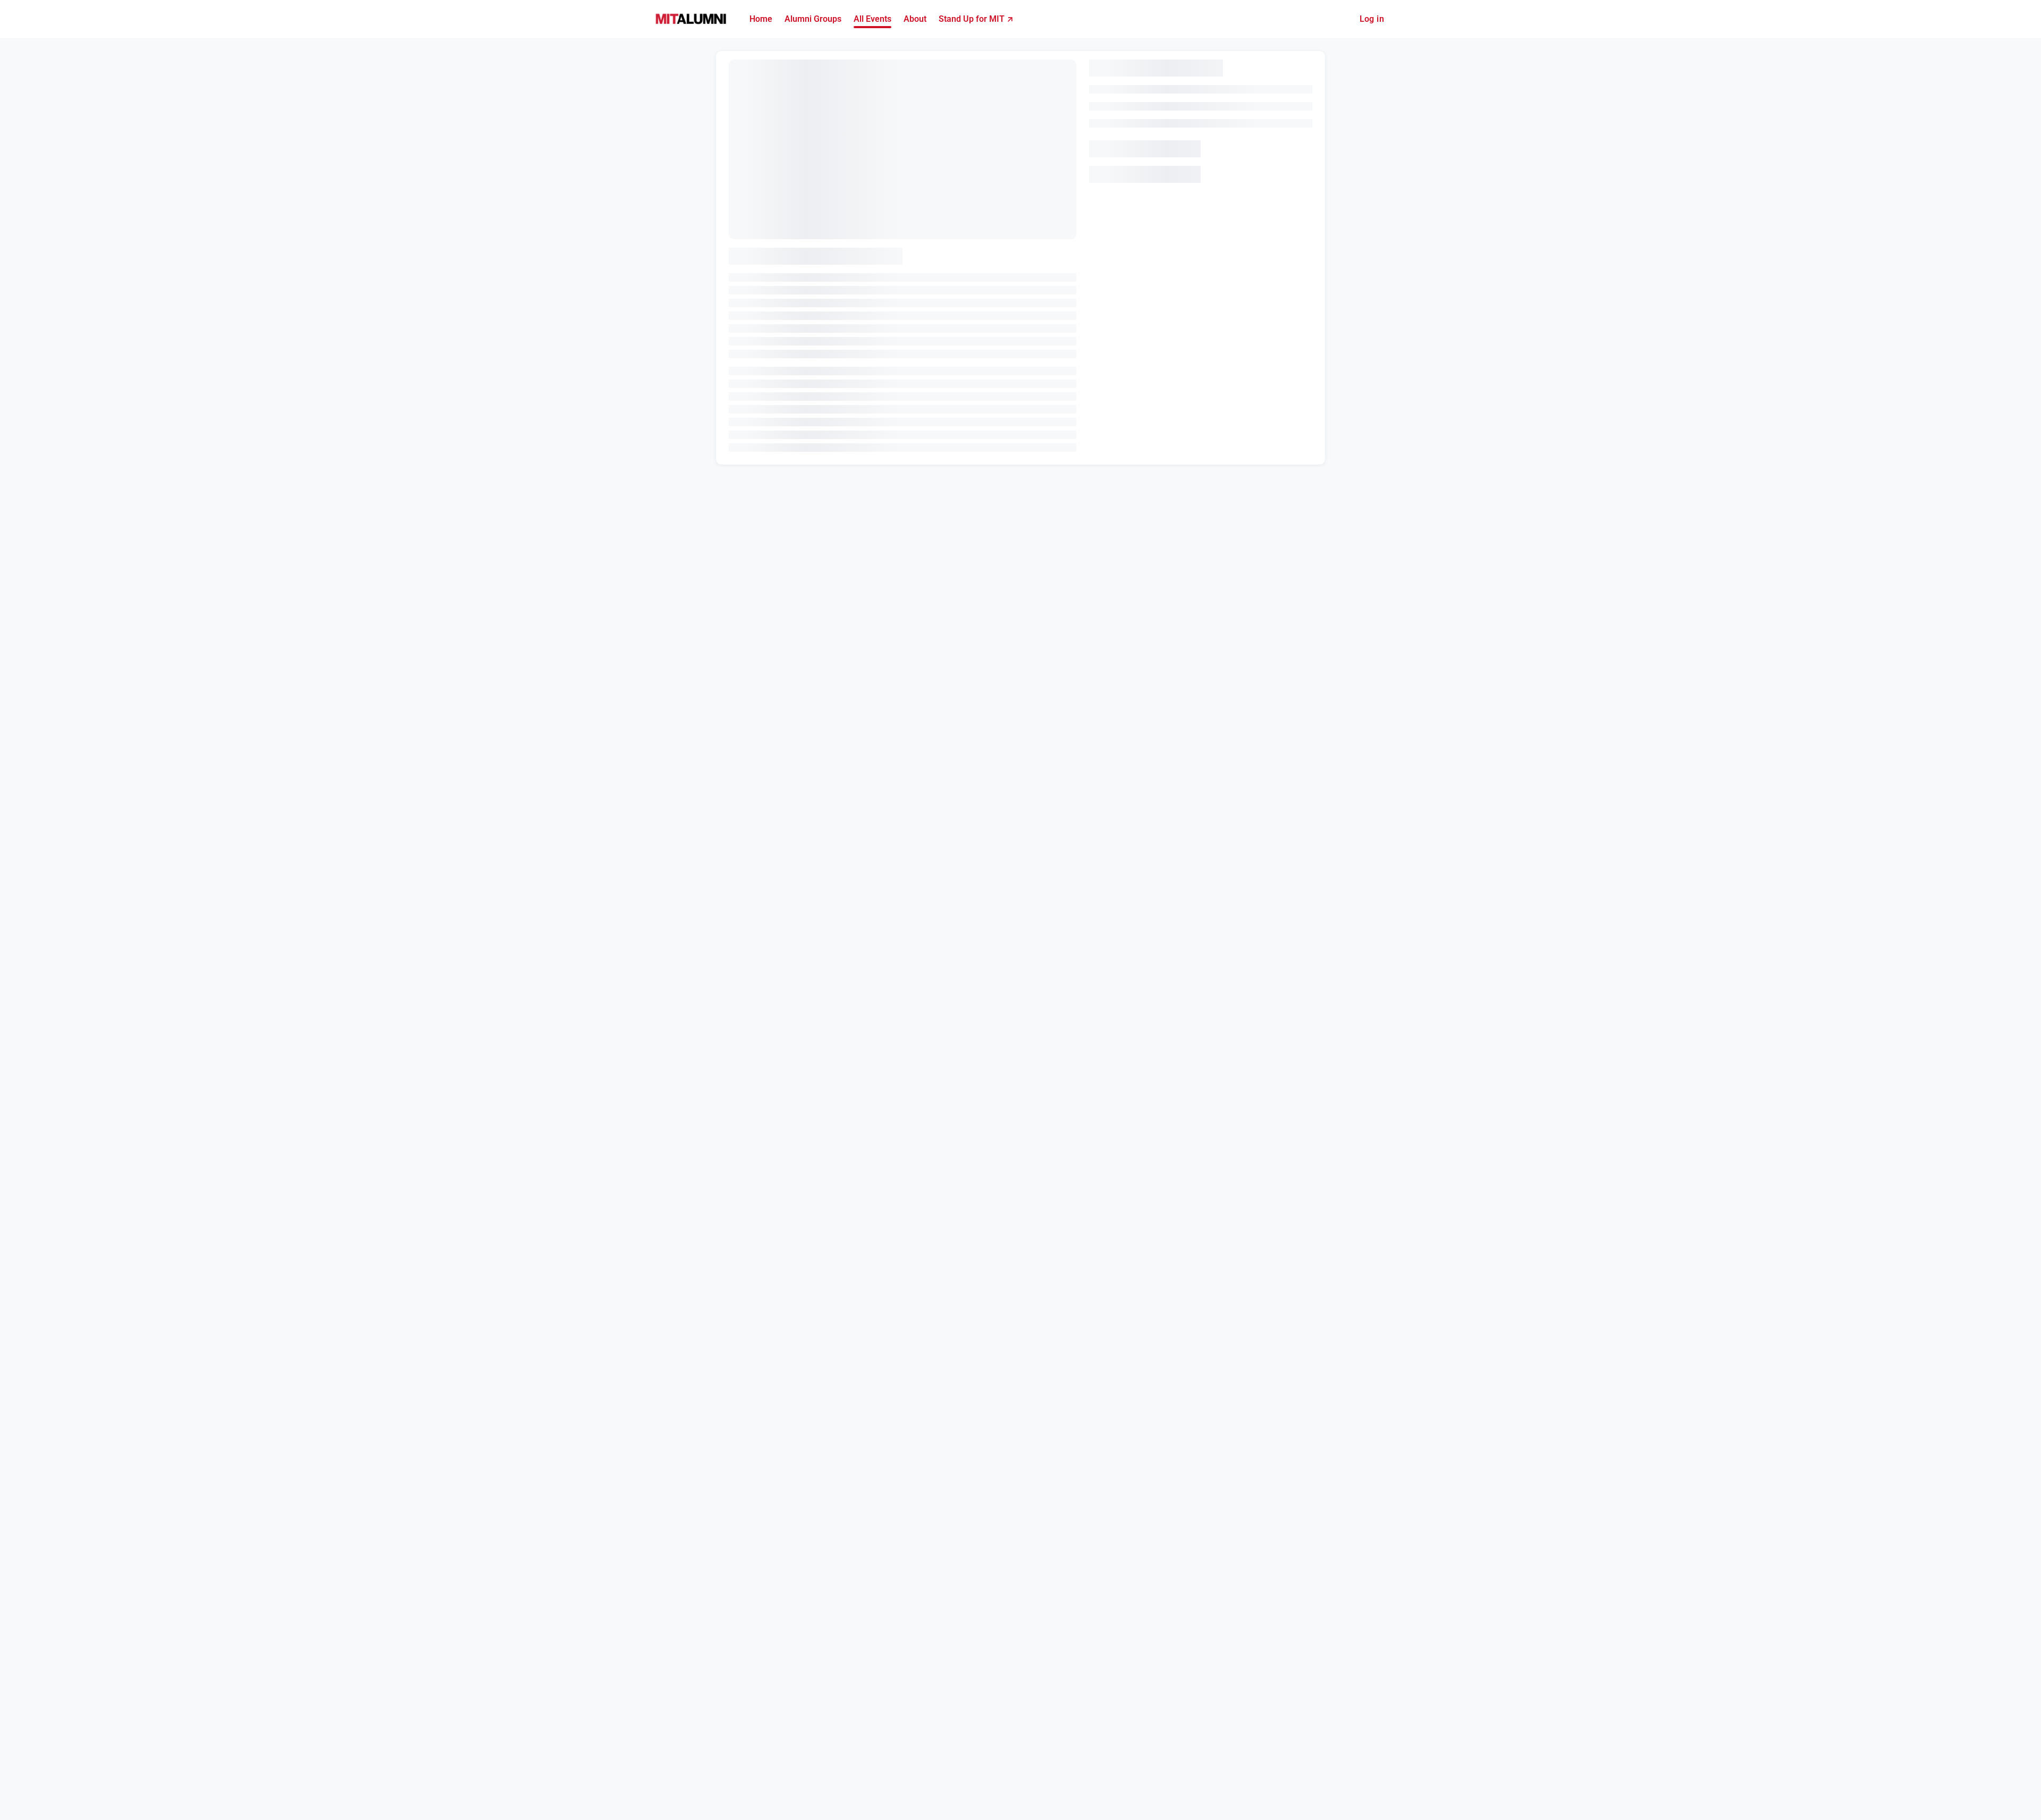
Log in (1372, 19)
